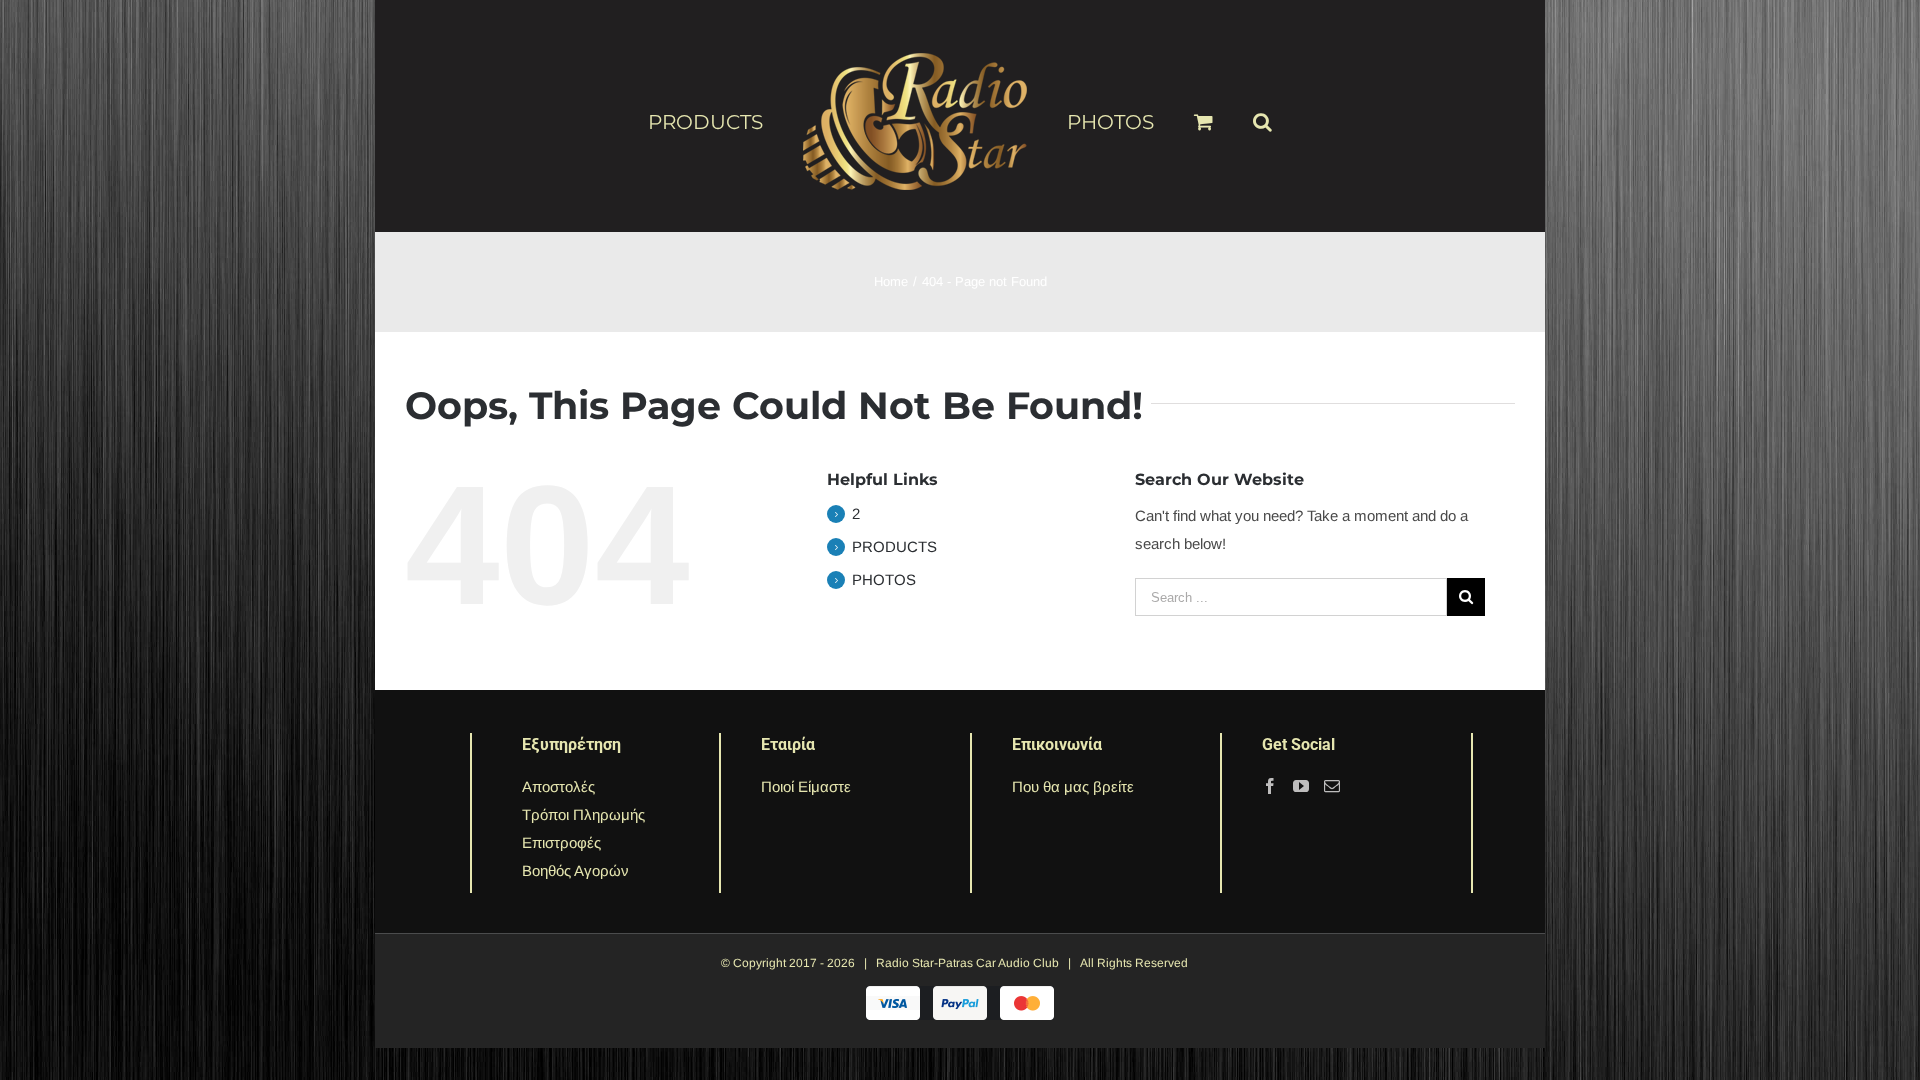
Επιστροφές (561, 842)
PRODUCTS (894, 546)
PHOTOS (884, 579)
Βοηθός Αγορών (575, 870)
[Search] (1230, 113)
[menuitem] (749, 121)
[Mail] (1332, 786)
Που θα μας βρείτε (1073, 786)
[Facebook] (1270, 786)
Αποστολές (558, 786)
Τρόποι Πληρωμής (583, 814)
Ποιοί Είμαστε (806, 786)
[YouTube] (1301, 786)
